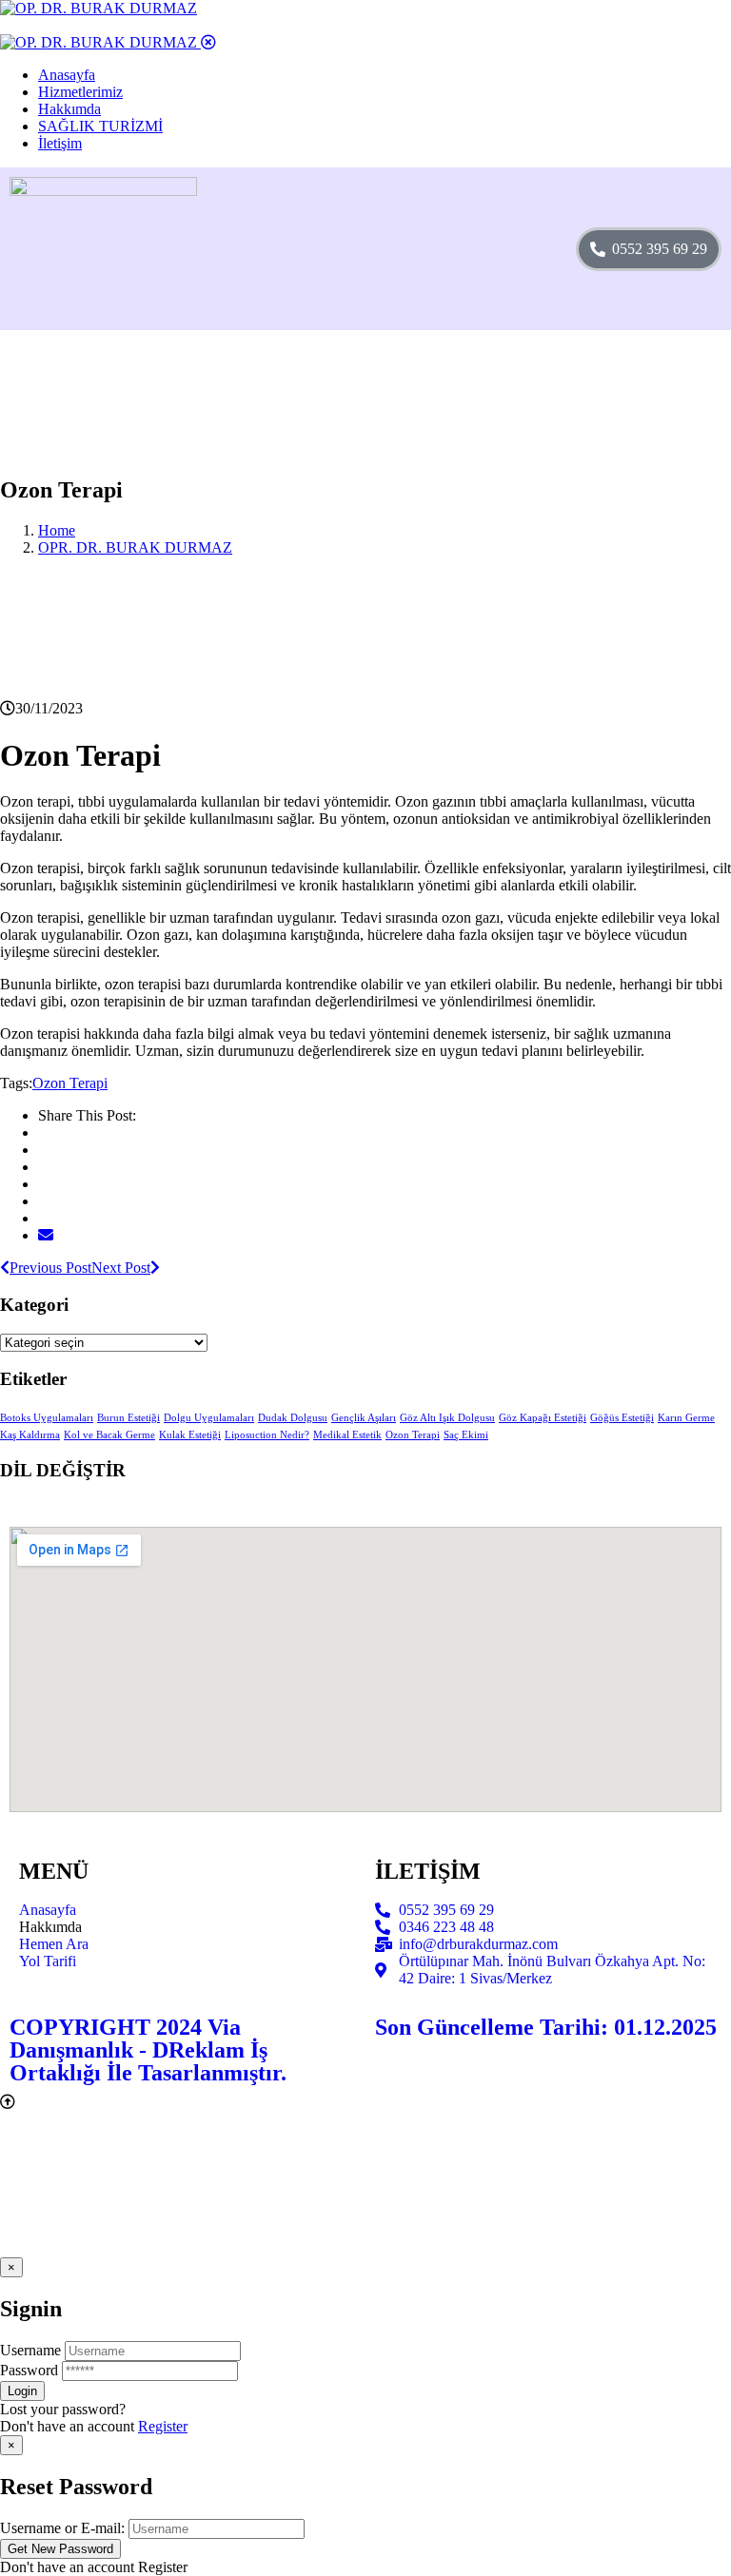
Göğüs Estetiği (622, 1418)
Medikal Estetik (347, 1435)
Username (30, 2350)
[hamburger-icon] (495, 249)
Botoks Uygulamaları (47, 1418)
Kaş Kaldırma (30, 1435)
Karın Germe (686, 1418)
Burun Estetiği (128, 1418)
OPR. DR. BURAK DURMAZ (135, 547)
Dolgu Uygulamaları (209, 1418)
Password (29, 2370)
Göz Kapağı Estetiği (543, 1418)
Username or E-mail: (62, 2528)
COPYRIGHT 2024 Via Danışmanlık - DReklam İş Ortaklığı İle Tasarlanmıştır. (148, 2050)
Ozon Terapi (70, 1083)
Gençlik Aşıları (364, 1418)
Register (163, 2426)
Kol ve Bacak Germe (109, 1435)
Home (57, 530)
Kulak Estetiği (190, 1435)
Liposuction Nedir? (267, 1435)
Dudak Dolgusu (293, 1418)
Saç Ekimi (466, 1435)
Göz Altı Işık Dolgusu (447, 1418)
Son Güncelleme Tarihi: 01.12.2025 (546, 2027)
